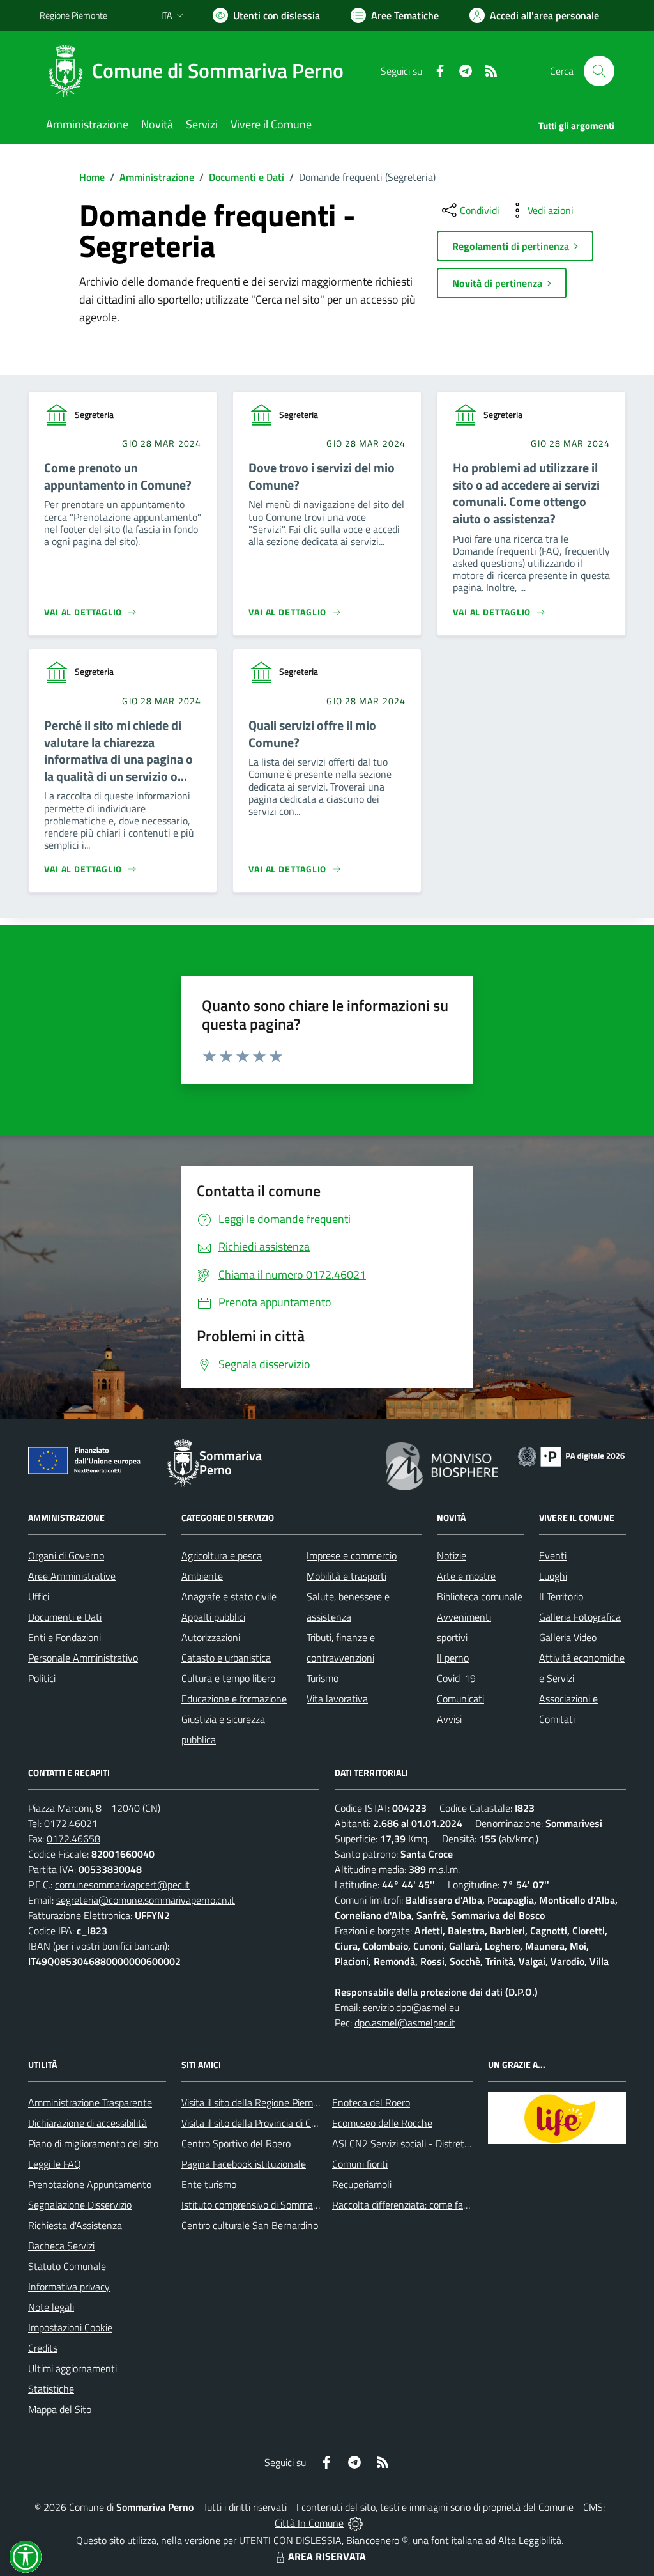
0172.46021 (71, 1823)
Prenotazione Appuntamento (90, 2184)
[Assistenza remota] (355, 2523)
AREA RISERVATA (327, 2556)
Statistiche (51, 2389)
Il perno (453, 1658)
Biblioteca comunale (480, 1596)
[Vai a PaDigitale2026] (571, 1455)
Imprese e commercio (352, 1555)
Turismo (323, 1678)
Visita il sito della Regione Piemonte (257, 2102)
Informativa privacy (69, 2287)
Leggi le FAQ (55, 2164)
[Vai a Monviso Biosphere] (442, 1465)
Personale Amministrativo (83, 1658)
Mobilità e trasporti (346, 1576)
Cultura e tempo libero (228, 1678)
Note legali (51, 2307)
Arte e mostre (466, 1576)
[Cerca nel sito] (599, 71)
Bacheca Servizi (61, 2246)
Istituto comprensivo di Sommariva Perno (269, 2205)
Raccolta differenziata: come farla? (405, 2205)
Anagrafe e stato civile (229, 1596)
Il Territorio (561, 1596)
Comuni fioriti (360, 2164)
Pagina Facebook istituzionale (244, 2164)
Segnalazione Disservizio (80, 2205)
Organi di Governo (66, 1555)
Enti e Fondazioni (65, 1637)
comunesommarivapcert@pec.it (122, 1885)
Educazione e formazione (234, 1699)
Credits (43, 2348)
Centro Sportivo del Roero (236, 2143)
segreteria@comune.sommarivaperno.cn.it (146, 1900)
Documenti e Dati (247, 177)
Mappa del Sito (60, 2409)
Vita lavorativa (337, 1699)
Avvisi (449, 1719)
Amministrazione (157, 177)
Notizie (452, 1555)
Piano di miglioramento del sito (93, 2143)
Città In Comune (309, 2523)
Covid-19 (456, 1678)
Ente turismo (209, 2184)
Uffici (39, 1596)
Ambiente (202, 1576)
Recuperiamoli (362, 2184)
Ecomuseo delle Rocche (382, 2123)
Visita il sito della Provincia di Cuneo (257, 2123)
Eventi (553, 1555)
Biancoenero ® (377, 2540)
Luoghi (553, 1576)
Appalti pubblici (213, 1617)
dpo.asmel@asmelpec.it (405, 2023)
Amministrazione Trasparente (90, 2102)
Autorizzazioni (211, 1637)
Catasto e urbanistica (226, 1658)
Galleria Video (568, 1637)
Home (92, 177)
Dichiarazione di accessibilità (87, 2123)
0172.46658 (73, 1839)
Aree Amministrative (72, 1576)
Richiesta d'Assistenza (75, 2225)
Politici (42, 1678)
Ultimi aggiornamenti (72, 2368)
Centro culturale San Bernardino (250, 2225)
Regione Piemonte (73, 15)
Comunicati (460, 1699)
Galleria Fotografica (580, 1617)
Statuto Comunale (67, 2266)
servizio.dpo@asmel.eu (411, 2007)
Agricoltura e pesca (222, 1555)
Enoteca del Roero (371, 2102)
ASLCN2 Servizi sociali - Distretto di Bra (416, 2143)
